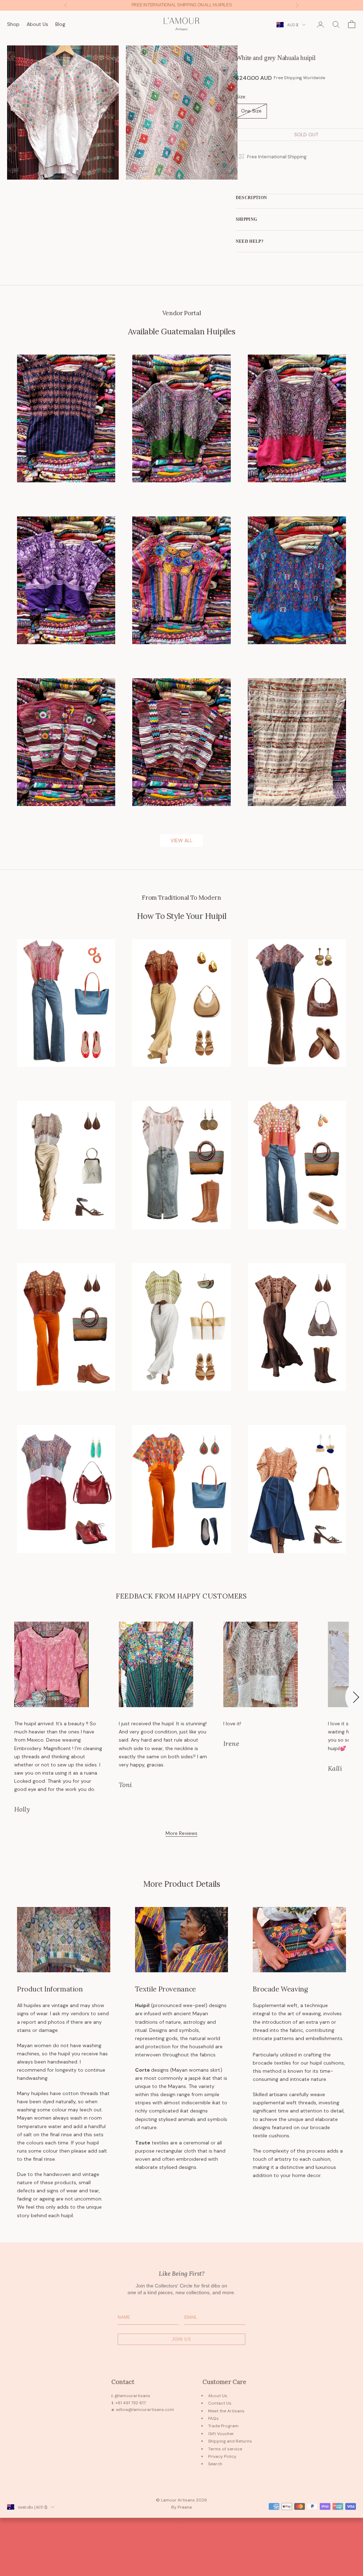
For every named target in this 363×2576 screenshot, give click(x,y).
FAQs (213, 2418)
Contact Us (220, 2403)
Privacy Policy (222, 2456)
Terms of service (225, 2449)
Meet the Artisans (226, 2411)
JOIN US (181, 2339)
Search (215, 2464)
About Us (37, 24)
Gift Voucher (221, 2434)
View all (181, 840)
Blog (60, 24)
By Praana (181, 2507)
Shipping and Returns (230, 2441)
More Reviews (181, 1833)
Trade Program (223, 2426)
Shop (13, 24)
